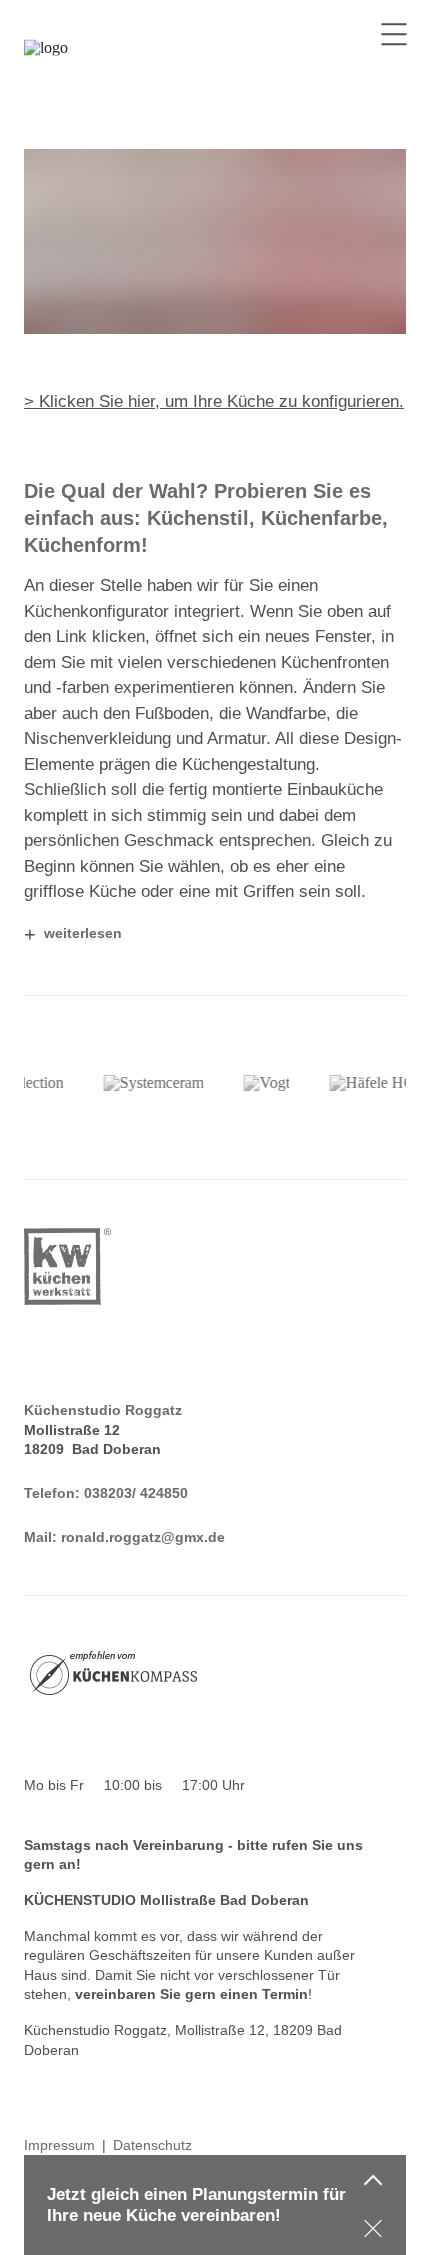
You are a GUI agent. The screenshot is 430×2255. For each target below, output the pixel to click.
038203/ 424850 (136, 1493)
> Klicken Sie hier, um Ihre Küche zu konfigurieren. (214, 401)
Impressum (59, 2145)
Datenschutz (152, 2145)
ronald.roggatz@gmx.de (143, 1537)
